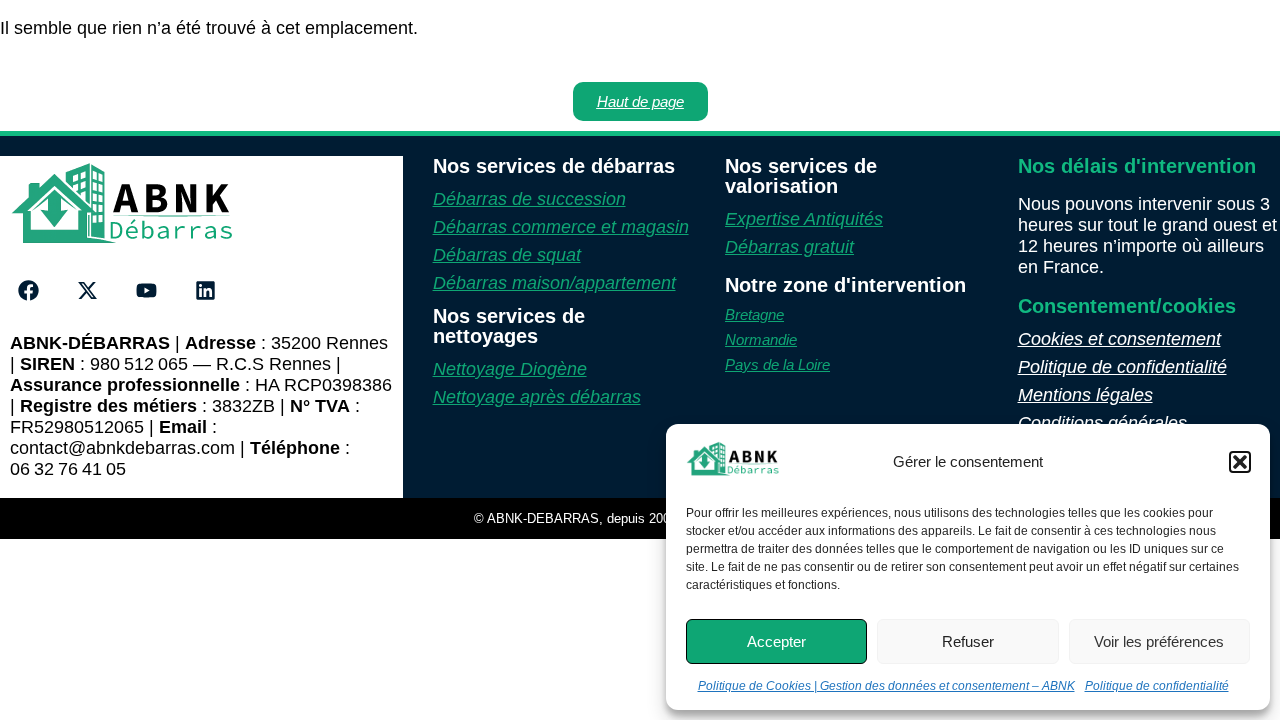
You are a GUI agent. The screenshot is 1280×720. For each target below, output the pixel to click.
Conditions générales (1102, 423)
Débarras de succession (529, 199)
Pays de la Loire (777, 364)
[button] (1240, 462)
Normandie (761, 339)
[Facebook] (29, 291)
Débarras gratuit (789, 247)
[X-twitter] (88, 291)
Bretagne (754, 314)
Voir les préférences (1159, 641)
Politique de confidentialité (1157, 686)
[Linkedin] (205, 291)
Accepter (776, 641)
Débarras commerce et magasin (561, 227)
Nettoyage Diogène (510, 369)
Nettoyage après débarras (537, 397)
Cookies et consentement (1119, 339)
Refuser (968, 641)
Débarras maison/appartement (554, 283)
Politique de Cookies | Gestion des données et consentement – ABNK (886, 686)
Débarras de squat (507, 255)
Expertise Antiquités (804, 219)
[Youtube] (147, 291)
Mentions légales (1085, 395)
